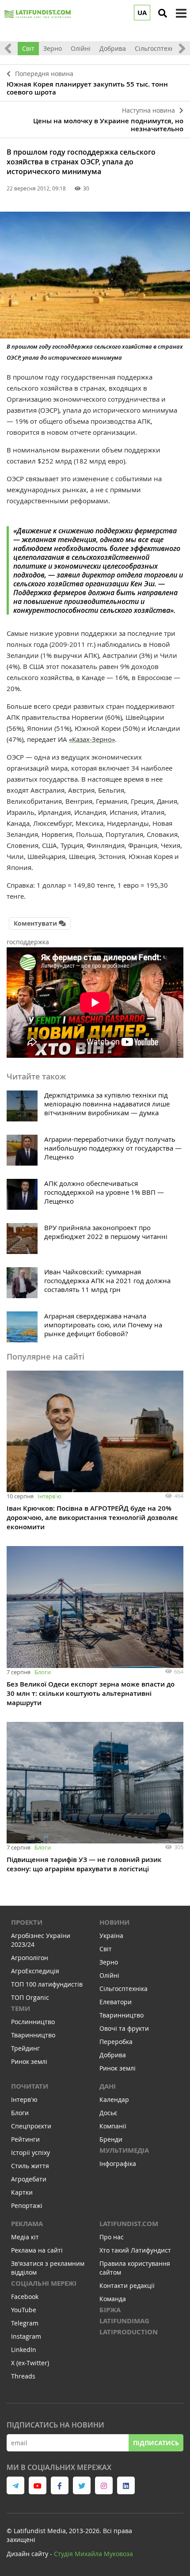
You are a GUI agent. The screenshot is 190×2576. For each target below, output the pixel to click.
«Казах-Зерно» (92, 739)
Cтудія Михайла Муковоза (93, 2554)
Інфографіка (118, 2164)
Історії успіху (30, 2152)
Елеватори (116, 2002)
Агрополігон (30, 1958)
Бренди (111, 2139)
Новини (114, 1922)
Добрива (113, 48)
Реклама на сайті (37, 2250)
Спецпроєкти (31, 2126)
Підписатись (156, 2443)
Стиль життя (30, 2166)
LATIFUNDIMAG (124, 2321)
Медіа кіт (25, 2237)
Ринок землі (29, 2061)
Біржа (110, 2310)
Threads (23, 2376)
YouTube (24, 2310)
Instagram (26, 2336)
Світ (28, 48)
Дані (108, 2086)
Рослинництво (33, 2022)
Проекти (27, 1922)
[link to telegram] (15, 2485)
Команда (113, 2299)
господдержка (28, 942)
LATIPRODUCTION (129, 2332)
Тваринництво (33, 2035)
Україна (111, 1936)
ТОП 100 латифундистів (47, 1984)
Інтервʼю (49, 1496)
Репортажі (27, 2206)
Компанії (113, 2126)
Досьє (108, 2113)
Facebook (25, 2297)
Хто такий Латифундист (135, 2250)
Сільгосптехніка (159, 48)
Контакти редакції (127, 2285)
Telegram (25, 2323)
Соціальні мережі (44, 2283)
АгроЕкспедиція (35, 1971)
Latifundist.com (129, 2224)
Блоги (43, 1672)
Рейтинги (25, 2139)
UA (142, 13)
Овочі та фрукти (124, 2028)
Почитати (30, 2086)
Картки (22, 2192)
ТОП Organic (30, 1997)
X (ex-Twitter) (30, 2363)
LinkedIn (24, 2350)
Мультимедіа (124, 2150)
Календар (114, 2099)
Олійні (81, 48)
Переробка (116, 2042)
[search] (163, 13)
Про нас (112, 2237)
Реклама (27, 2224)
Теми (21, 2008)
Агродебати (29, 2179)
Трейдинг (25, 2048)
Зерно (53, 48)
